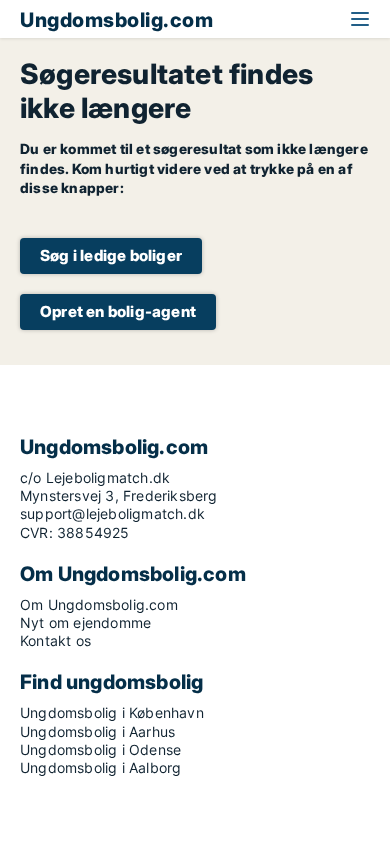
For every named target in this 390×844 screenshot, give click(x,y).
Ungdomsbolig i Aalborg (100, 767)
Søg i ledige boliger (111, 255)
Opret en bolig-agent (118, 311)
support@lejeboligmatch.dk (112, 513)
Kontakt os (55, 640)
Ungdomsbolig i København (112, 712)
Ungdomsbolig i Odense (100, 749)
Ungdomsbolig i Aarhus (97, 731)
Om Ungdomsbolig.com (99, 604)
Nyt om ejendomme (85, 622)
